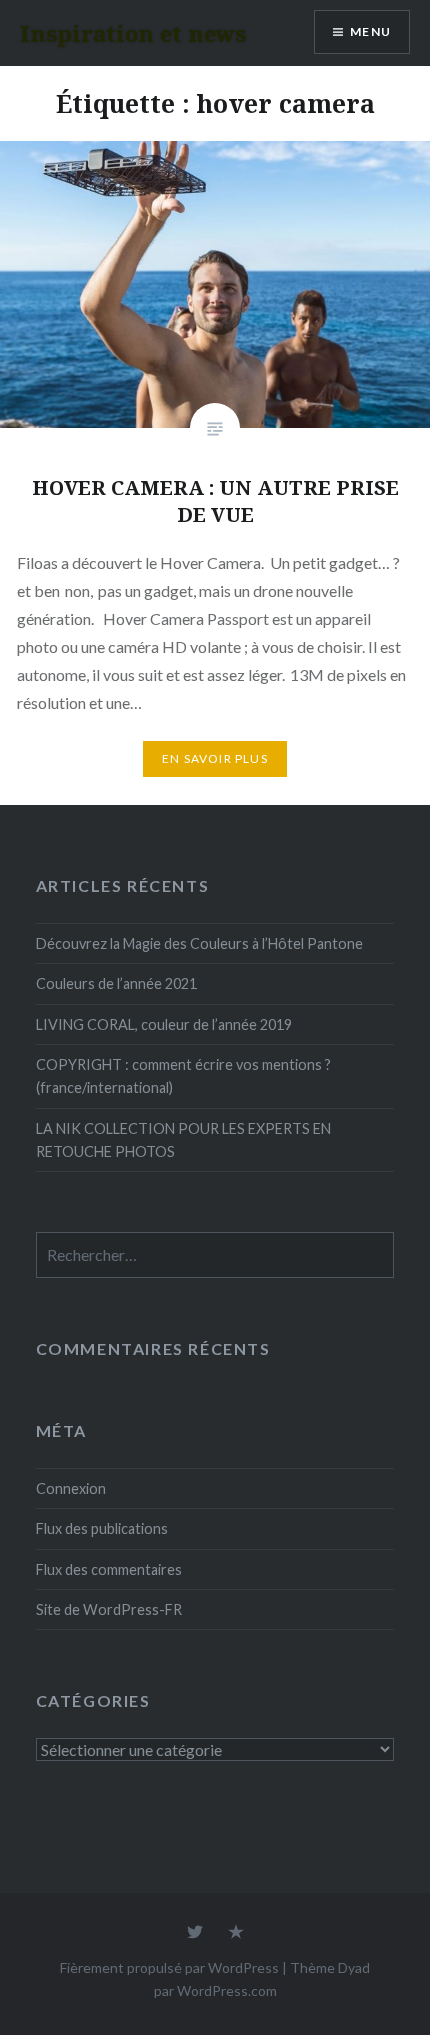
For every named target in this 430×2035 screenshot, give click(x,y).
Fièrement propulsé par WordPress (169, 1967)
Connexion (71, 1488)
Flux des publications (102, 1528)
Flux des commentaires (109, 1569)
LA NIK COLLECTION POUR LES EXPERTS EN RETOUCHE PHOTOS (183, 1140)
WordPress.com (227, 1990)
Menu (370, 31)
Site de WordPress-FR (109, 1609)
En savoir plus (215, 758)
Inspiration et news (133, 33)
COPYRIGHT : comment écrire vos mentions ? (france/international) (183, 1076)
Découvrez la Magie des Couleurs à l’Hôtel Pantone (199, 943)
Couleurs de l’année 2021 (116, 983)
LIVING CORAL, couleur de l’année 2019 (164, 1024)
